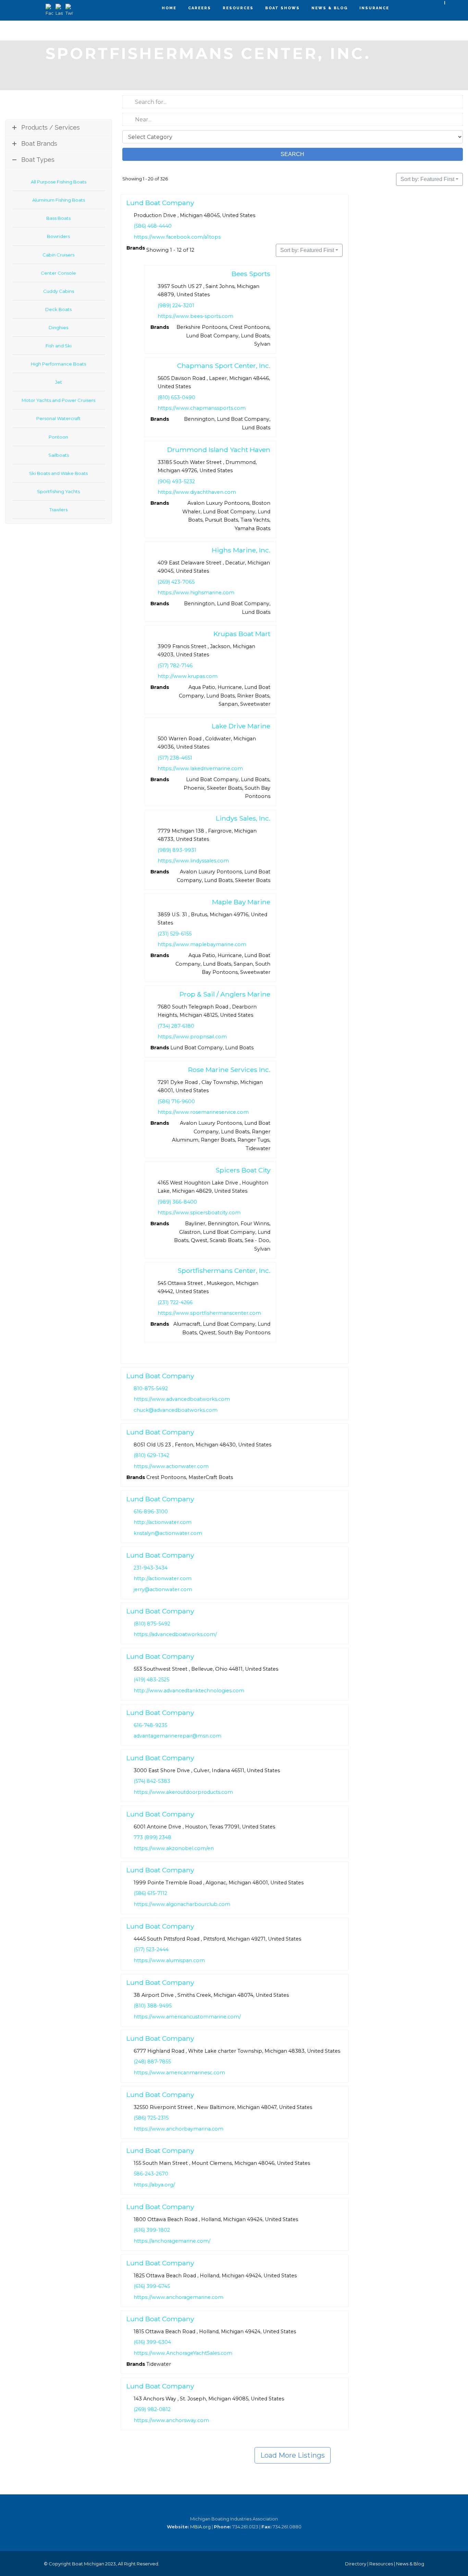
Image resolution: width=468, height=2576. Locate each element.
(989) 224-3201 (176, 306)
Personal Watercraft (58, 418)
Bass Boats (58, 218)
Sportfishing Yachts (58, 491)
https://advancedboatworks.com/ (175, 1635)
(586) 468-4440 (153, 226)
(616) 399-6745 (152, 2286)
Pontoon (58, 437)
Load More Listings (293, 2455)
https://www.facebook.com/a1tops (177, 237)
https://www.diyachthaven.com (197, 492)
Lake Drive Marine (241, 726)
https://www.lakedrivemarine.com (200, 769)
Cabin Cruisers (58, 255)
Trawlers (58, 510)
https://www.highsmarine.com (196, 593)
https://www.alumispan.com (169, 1960)
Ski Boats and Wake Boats (58, 473)
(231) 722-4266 (175, 1302)
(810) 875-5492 (152, 1624)
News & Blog (330, 8)
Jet (59, 382)
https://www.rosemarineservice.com (203, 1112)
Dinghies (58, 327)
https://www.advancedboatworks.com (182, 1399)
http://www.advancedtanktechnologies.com (189, 1691)
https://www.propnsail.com (192, 1037)
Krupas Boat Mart (242, 634)
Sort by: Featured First (427, 179)
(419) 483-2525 (151, 1680)
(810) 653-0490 (176, 397)
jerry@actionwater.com (163, 1589)
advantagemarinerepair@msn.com (177, 1736)
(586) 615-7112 (150, 1894)
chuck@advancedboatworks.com (176, 1410)
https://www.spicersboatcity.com (199, 1213)
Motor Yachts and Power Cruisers (58, 400)
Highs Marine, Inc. (241, 550)
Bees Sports (251, 274)
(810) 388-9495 (153, 2006)
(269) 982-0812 (152, 2409)
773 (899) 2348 (152, 1837)
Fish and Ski (59, 346)
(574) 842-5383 (152, 1781)
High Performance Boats (58, 364)
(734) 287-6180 (176, 1026)
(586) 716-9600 (176, 1101)
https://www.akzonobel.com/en (174, 1848)
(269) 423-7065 (176, 582)
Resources (238, 8)
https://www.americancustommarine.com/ (187, 2016)
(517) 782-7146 (175, 666)
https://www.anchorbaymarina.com (178, 2129)
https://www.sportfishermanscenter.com (209, 1313)
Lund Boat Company (160, 203)
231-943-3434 (151, 1567)
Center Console (58, 273)
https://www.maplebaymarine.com (202, 945)
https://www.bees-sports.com (195, 316)
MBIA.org (200, 2527)
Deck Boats (58, 309)
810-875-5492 (151, 1388)
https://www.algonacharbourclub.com (182, 1904)
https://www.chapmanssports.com (202, 408)
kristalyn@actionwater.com (168, 1533)
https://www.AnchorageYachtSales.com (183, 2353)
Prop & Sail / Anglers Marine (225, 994)
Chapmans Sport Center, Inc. (223, 366)
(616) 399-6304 (152, 2342)
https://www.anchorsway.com (171, 2420)
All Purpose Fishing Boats (59, 182)
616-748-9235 (150, 1725)
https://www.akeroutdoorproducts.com (183, 1792)
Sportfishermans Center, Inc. (224, 1271)
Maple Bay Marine (241, 902)
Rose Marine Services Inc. (229, 1070)
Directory (356, 2564)
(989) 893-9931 (177, 850)
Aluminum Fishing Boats (59, 200)
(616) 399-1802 (152, 2230)
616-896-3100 (151, 1512)
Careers (200, 8)
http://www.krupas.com (188, 677)
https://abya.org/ (154, 2185)
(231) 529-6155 (175, 934)
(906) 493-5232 (176, 481)
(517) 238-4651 (175, 758)
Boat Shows (282, 8)
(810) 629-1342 (151, 1455)
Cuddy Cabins (59, 291)
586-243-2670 (151, 2174)
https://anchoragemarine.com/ (172, 2241)
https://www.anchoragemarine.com (178, 2297)
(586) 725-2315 (151, 2118)
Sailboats (59, 455)
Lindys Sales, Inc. (243, 818)
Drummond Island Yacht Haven (218, 450)
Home (169, 8)
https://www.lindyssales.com (193, 861)
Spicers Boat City (243, 1170)
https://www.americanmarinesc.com (179, 2073)
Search (292, 154)
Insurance (374, 8)
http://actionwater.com (163, 1522)
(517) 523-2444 (151, 1949)
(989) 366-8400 (177, 1202)
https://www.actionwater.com (171, 1466)
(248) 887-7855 (152, 2062)
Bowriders (58, 236)
